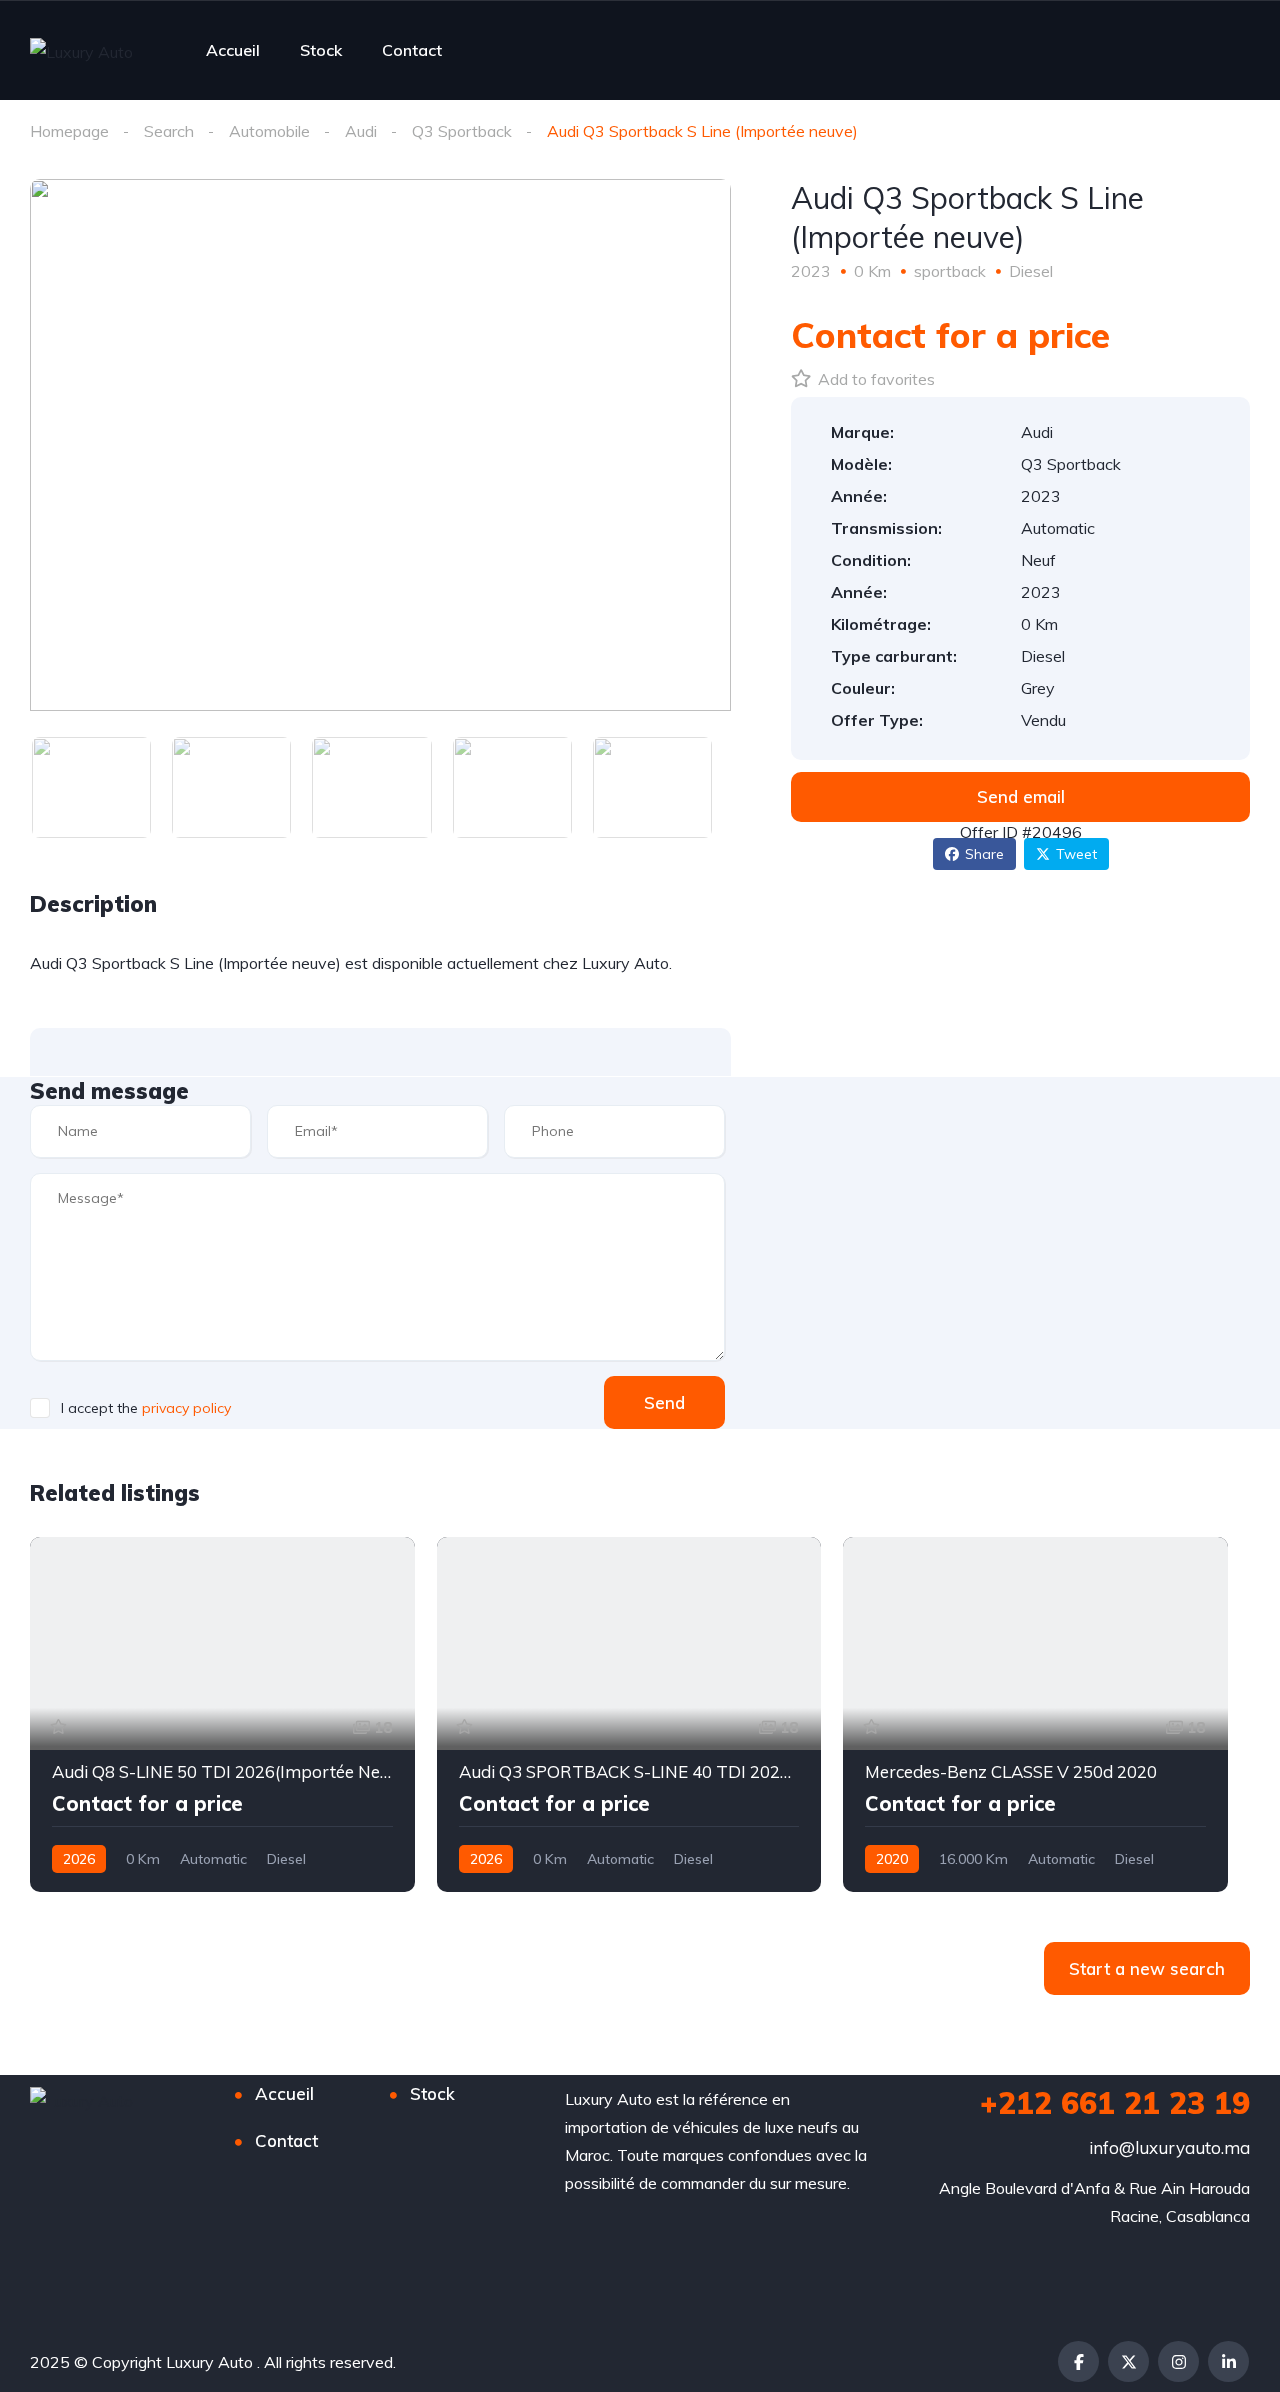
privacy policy (186, 1408)
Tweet (1076, 854)
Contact (412, 50)
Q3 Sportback (462, 131)
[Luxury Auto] (81, 51)
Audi (361, 131)
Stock (321, 50)
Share (984, 854)
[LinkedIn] (1228, 2361)
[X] (1128, 2361)
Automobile (269, 131)
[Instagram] (1178, 2361)
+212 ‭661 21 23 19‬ (1115, 2103)
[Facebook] (1078, 2361)
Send (664, 1402)
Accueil (233, 50)
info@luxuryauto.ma (1169, 2147)
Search (169, 131)
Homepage (69, 131)
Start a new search (1147, 1968)
